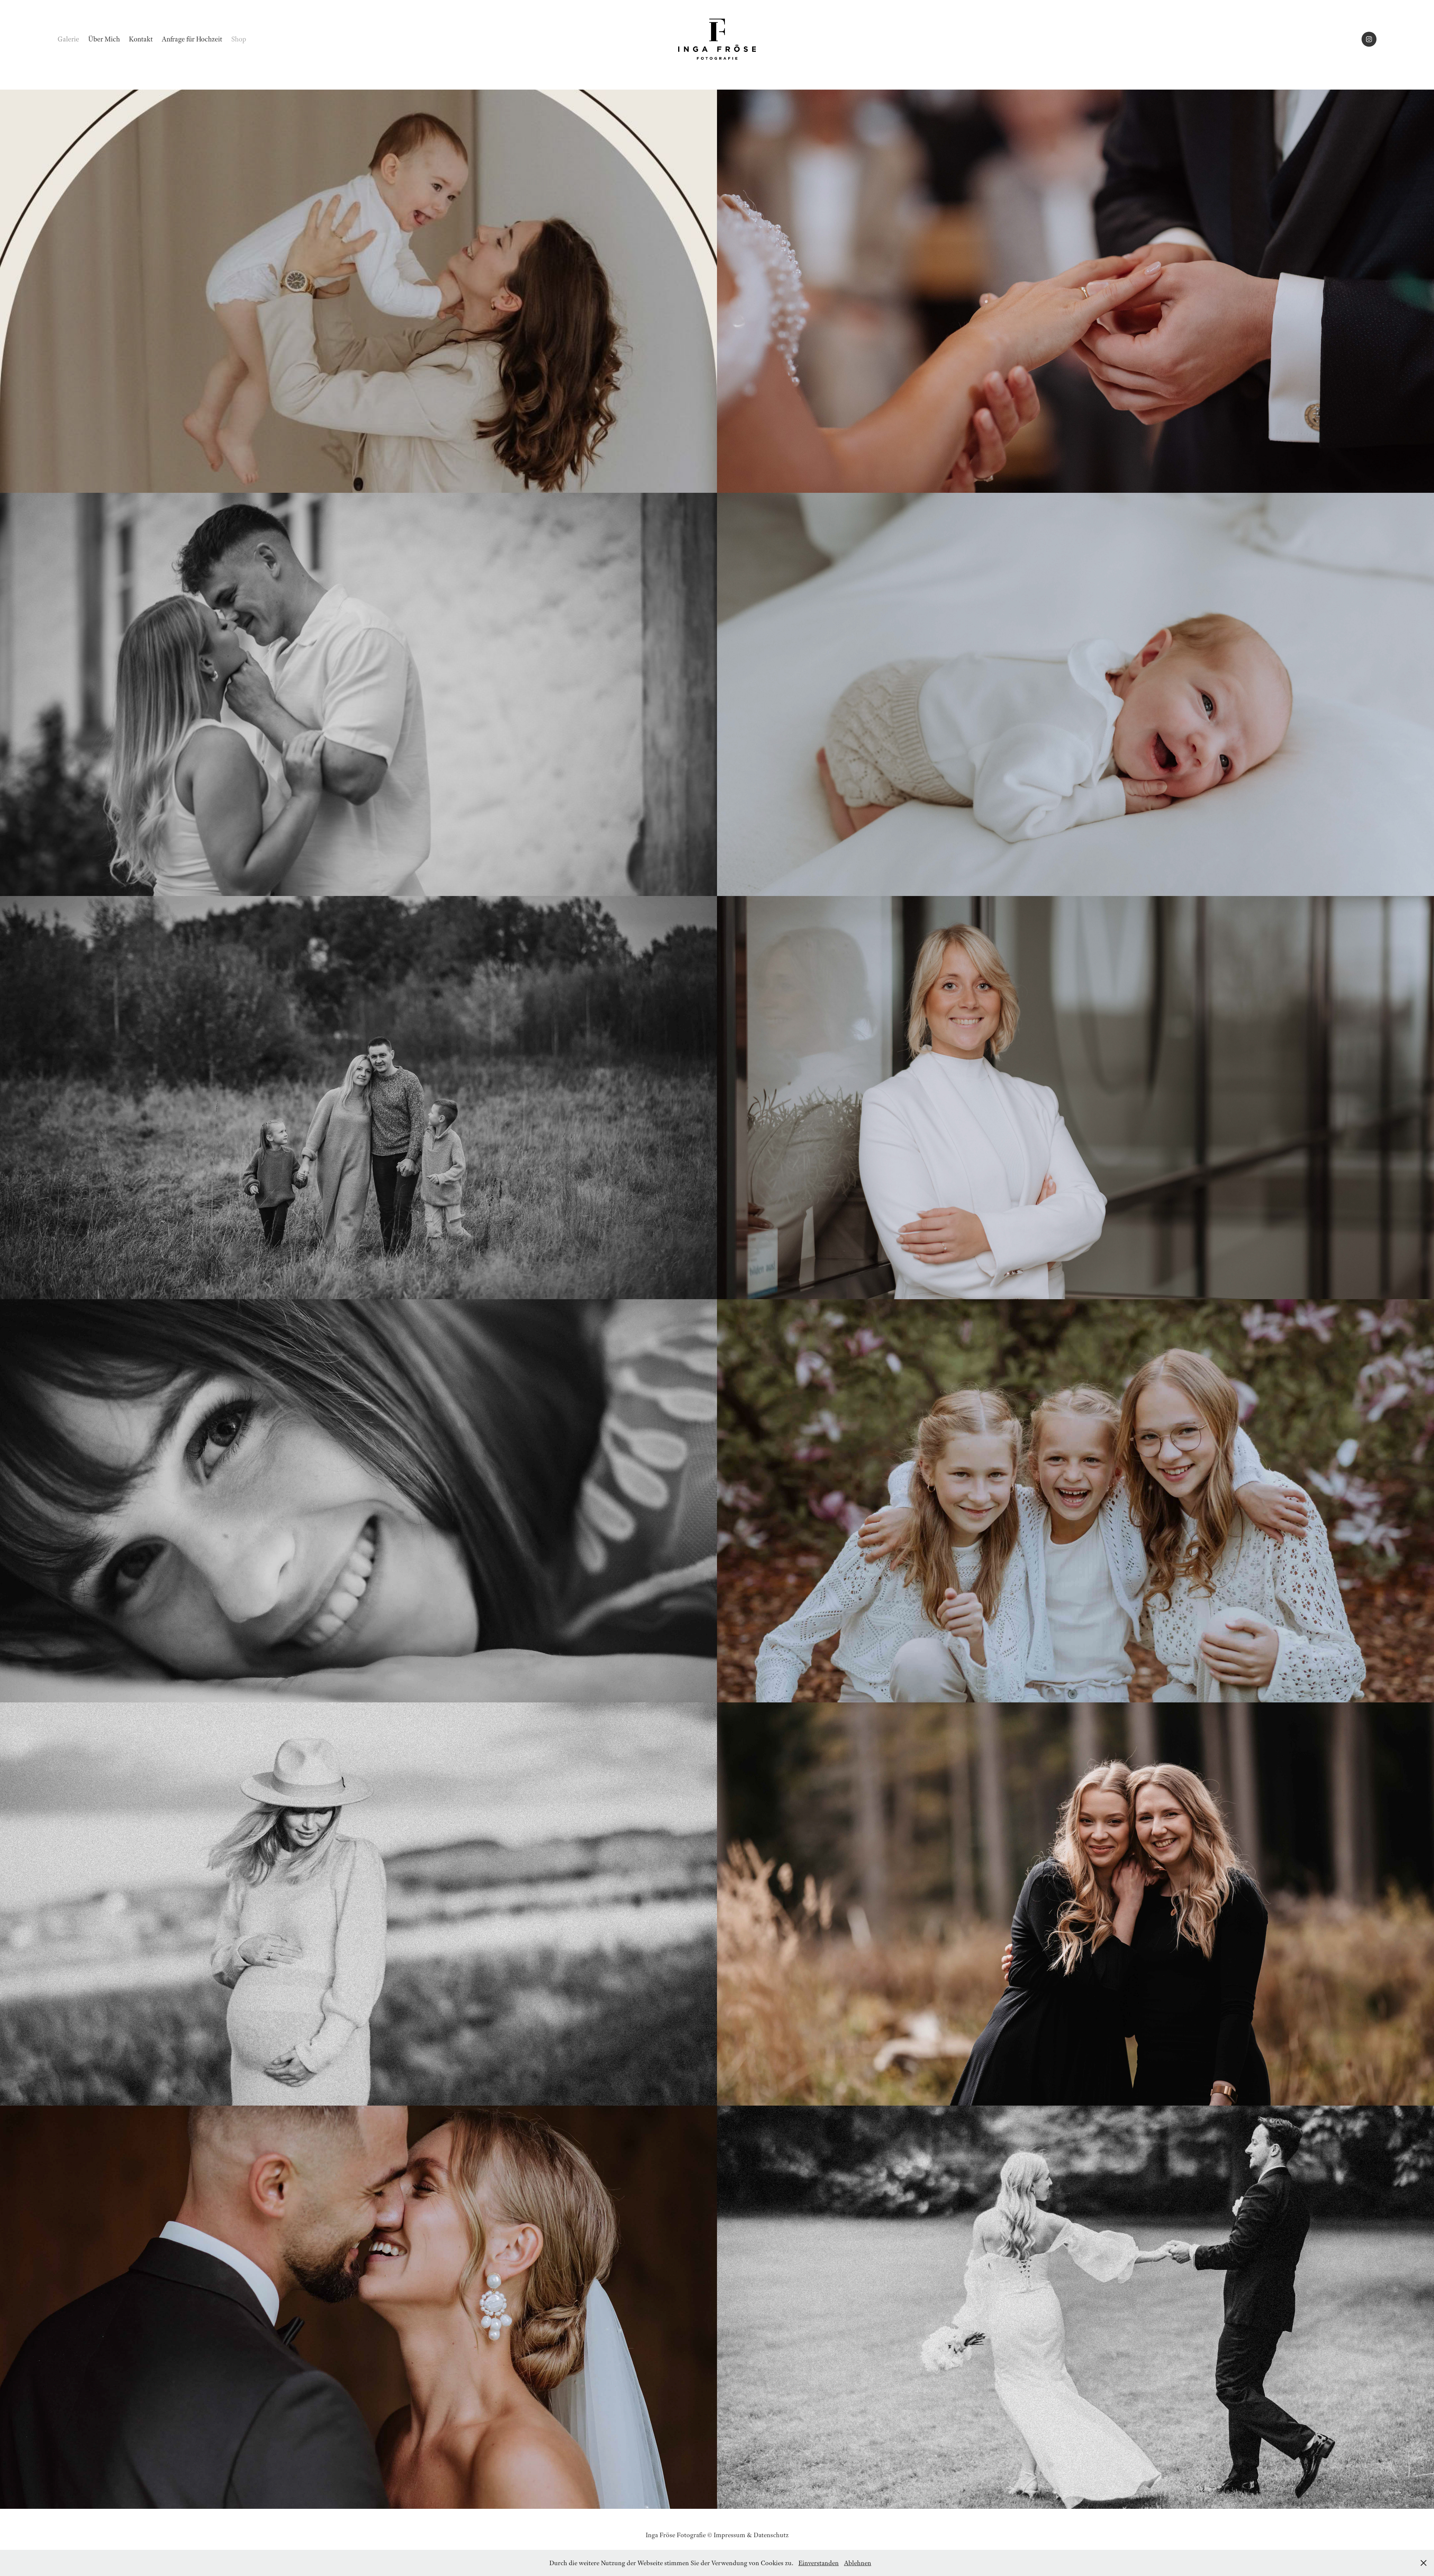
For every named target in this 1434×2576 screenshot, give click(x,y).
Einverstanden (819, 2563)
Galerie (68, 39)
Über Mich (104, 39)
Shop (239, 39)
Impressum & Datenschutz (751, 2535)
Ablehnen (858, 2563)
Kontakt (141, 39)
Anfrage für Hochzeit (192, 39)
